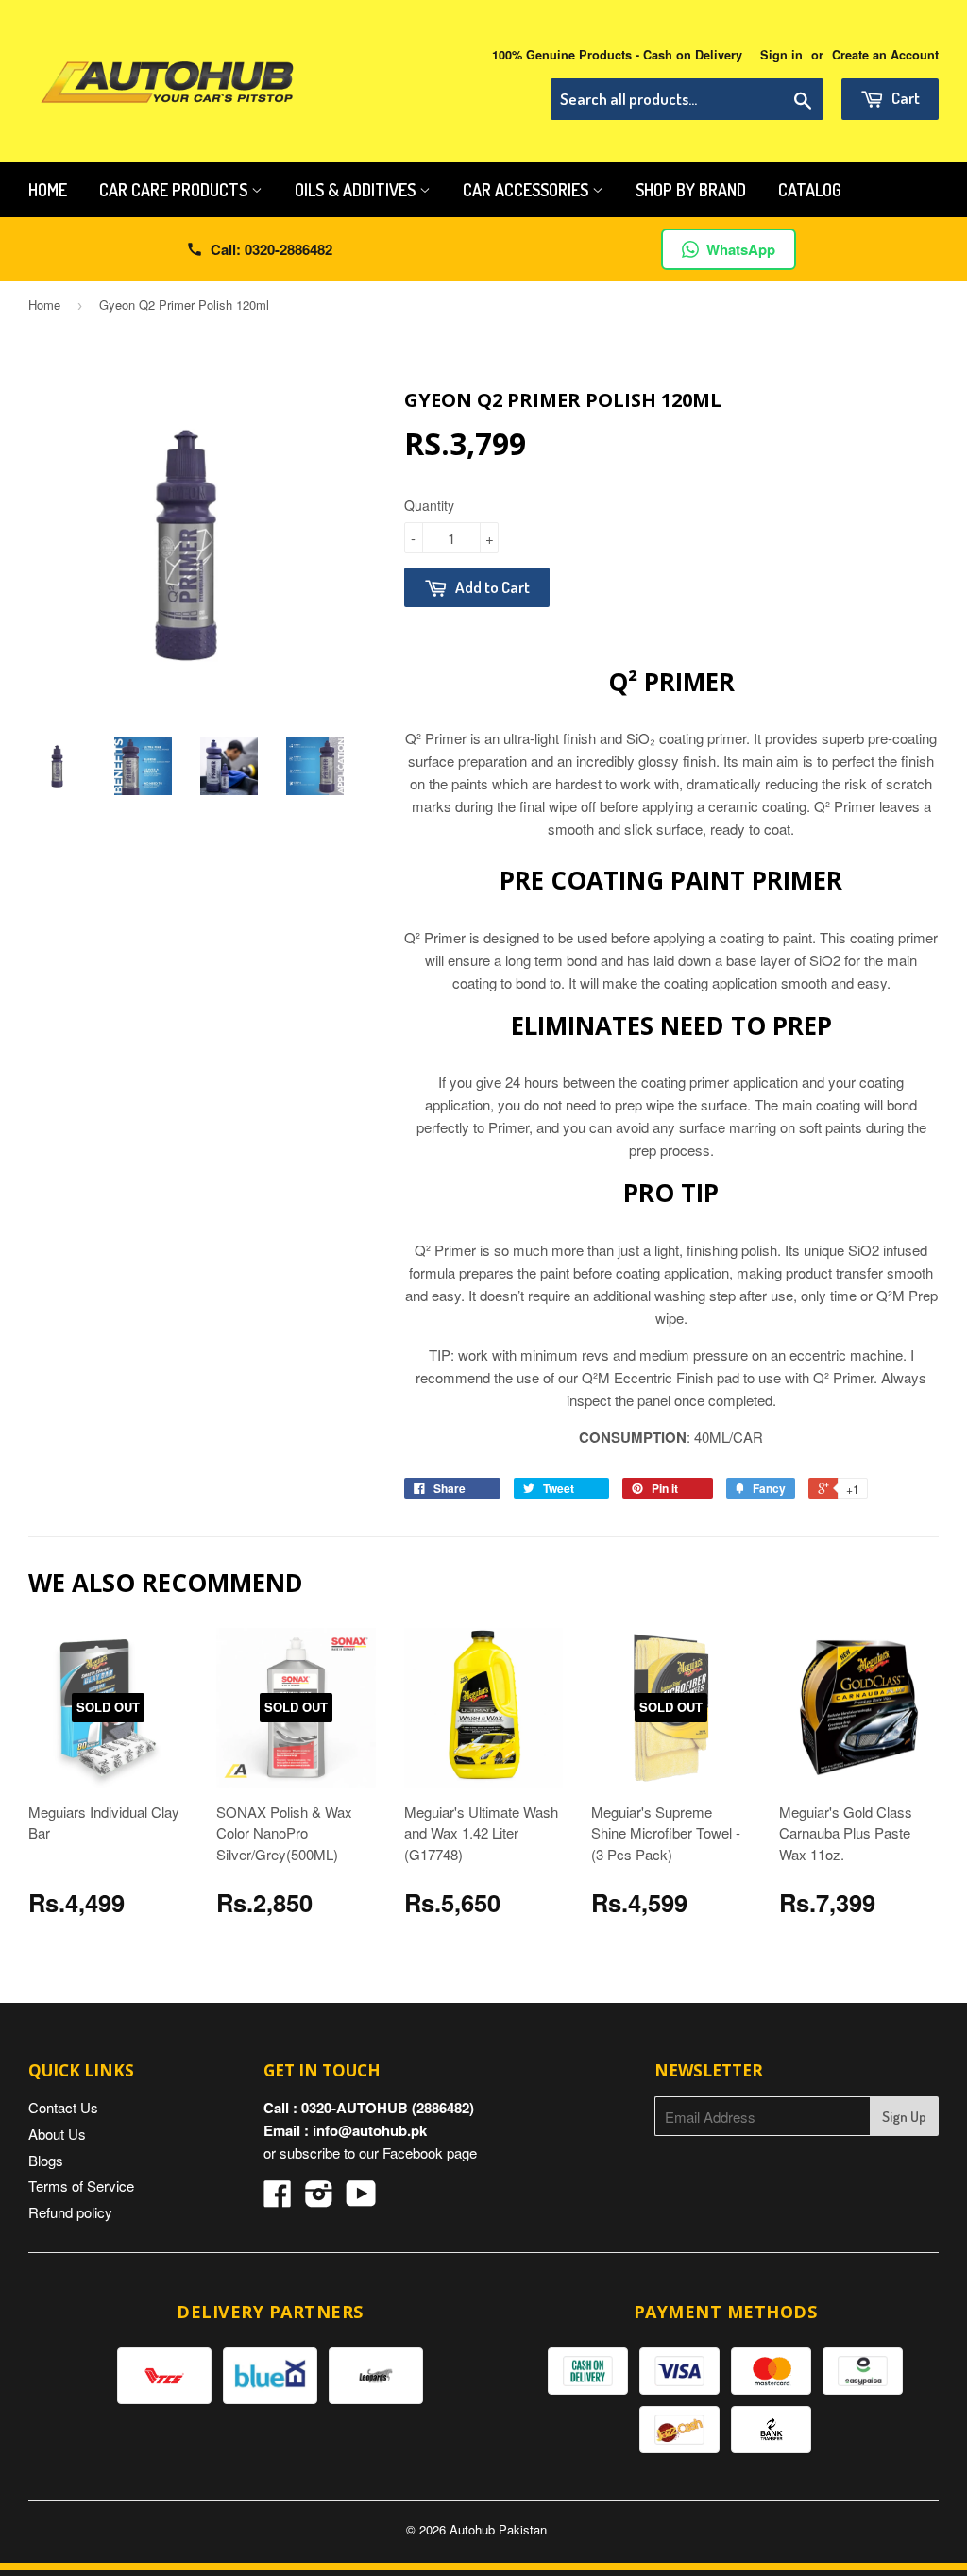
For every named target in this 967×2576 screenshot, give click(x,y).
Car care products (175, 190)
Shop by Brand (691, 190)
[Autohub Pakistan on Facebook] (278, 2199)
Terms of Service (81, 2186)
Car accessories (527, 190)
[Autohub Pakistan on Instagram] (319, 2199)
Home (48, 190)
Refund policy (70, 2212)
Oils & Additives (357, 190)
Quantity (429, 505)
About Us (57, 2134)
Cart (904, 98)
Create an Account (885, 55)
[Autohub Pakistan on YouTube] (361, 2199)
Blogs (46, 2160)
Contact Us (63, 2107)
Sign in (781, 55)
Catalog (810, 190)
